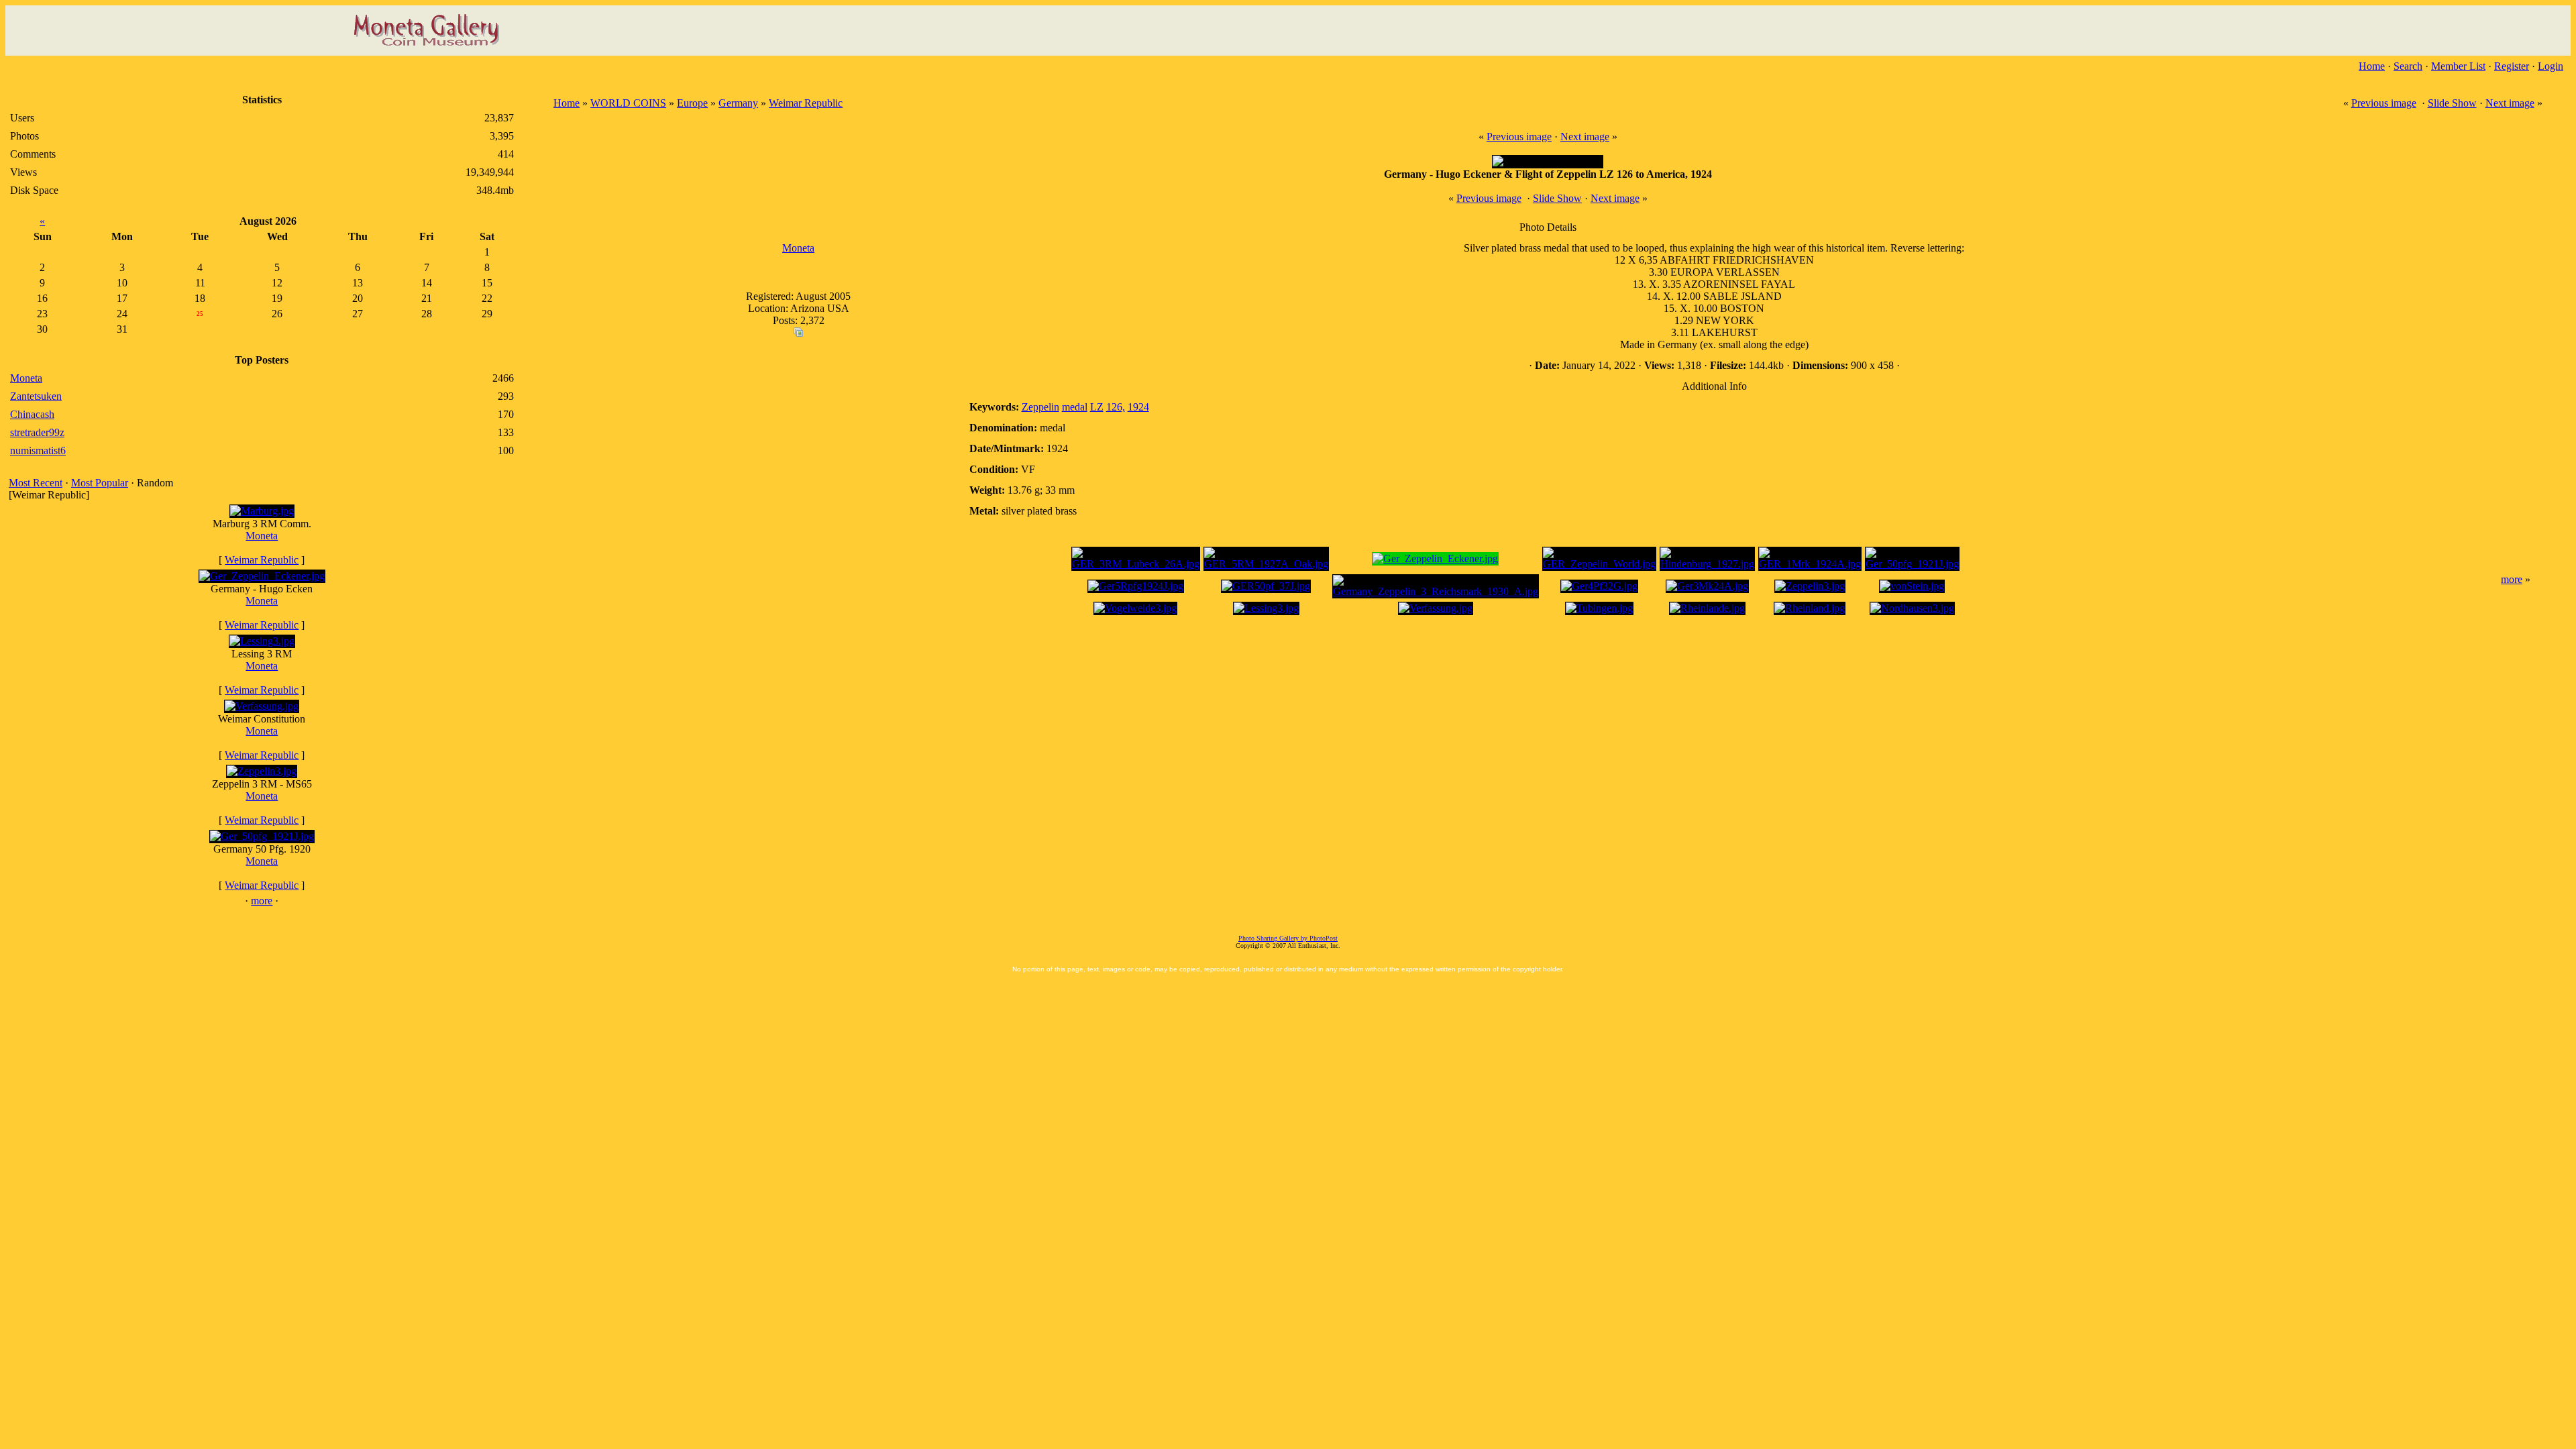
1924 (1138, 407)
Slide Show (2452, 103)
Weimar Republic (262, 560)
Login (2551, 66)
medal (1075, 407)
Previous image (2384, 103)
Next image (2510, 103)
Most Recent (36, 483)
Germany (738, 103)
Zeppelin (1040, 407)
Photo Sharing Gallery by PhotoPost (1288, 938)
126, (1116, 407)
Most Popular (100, 483)
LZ (1097, 407)
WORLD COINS (628, 103)
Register (2512, 66)
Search (2408, 66)
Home (2372, 66)
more (262, 901)
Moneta (262, 536)
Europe (692, 103)
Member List (2458, 66)
